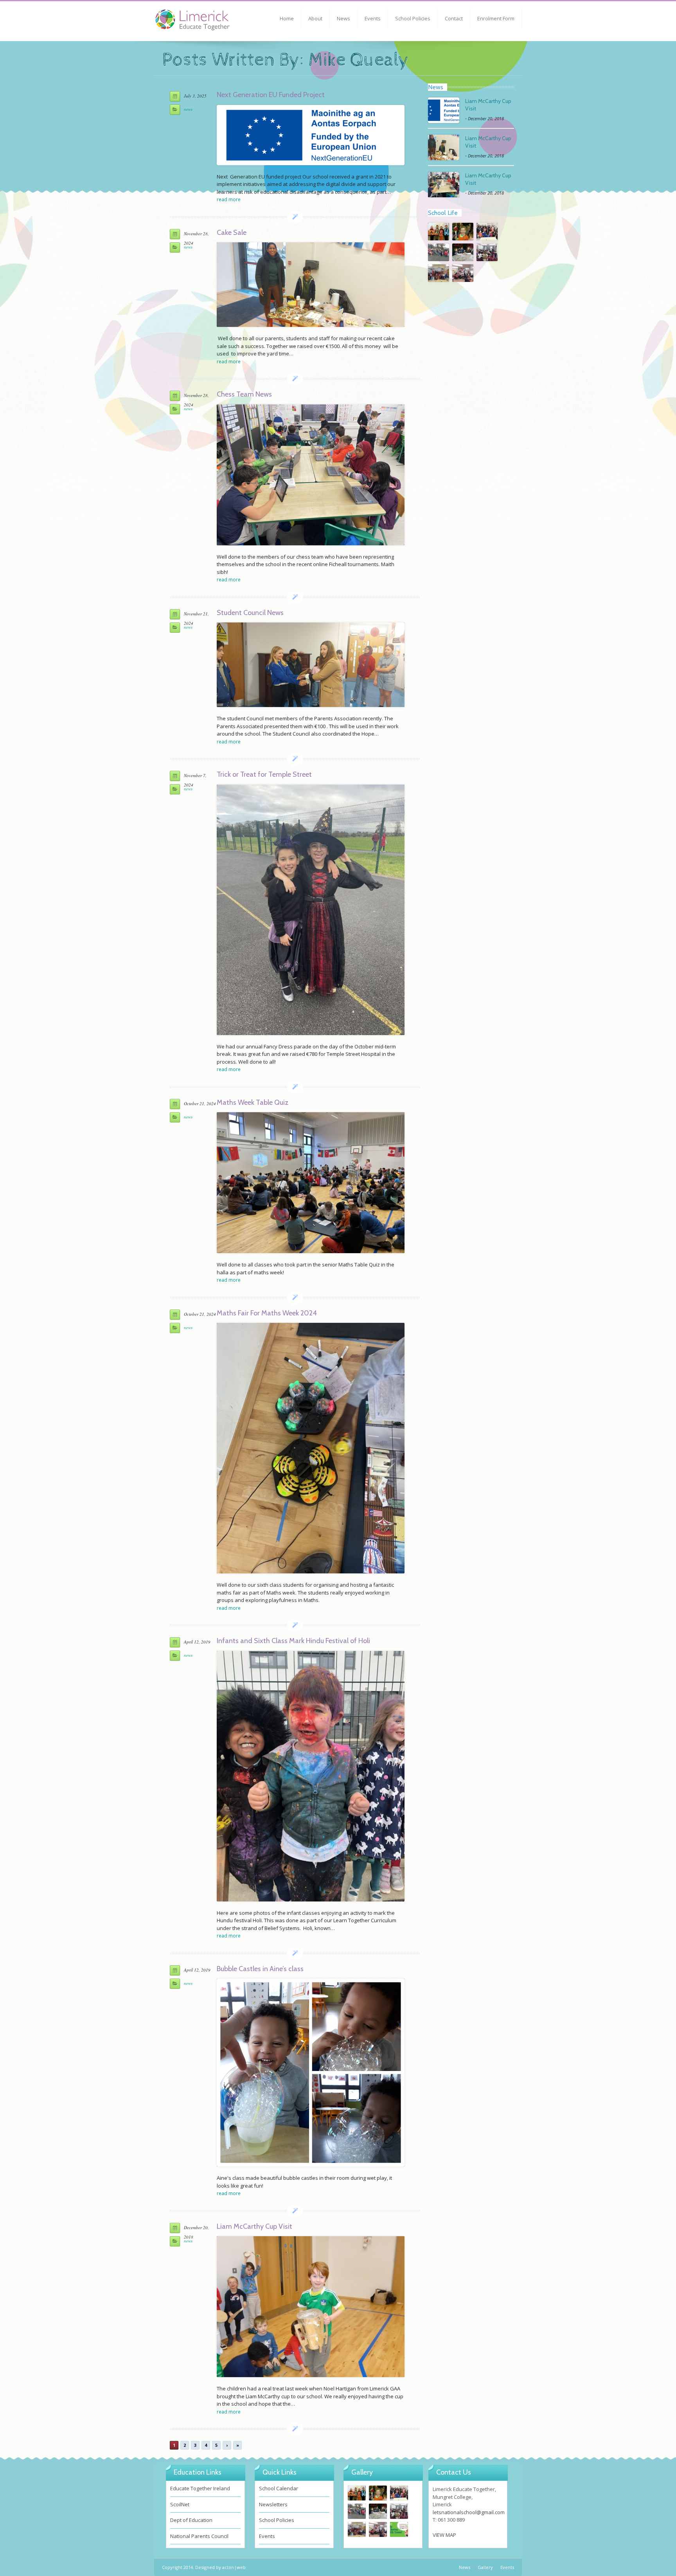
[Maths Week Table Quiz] (311, 1183)
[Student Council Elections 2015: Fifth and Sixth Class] (463, 273)
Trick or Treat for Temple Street (264, 774)
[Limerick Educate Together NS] (203, 23)
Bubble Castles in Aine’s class (260, 1969)
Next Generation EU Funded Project (271, 95)
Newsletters (273, 2504)
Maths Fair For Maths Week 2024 (267, 1313)
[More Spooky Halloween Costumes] (439, 273)
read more (229, 199)
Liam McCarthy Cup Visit (254, 2226)
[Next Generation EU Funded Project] (311, 135)
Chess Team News (244, 394)
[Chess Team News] (311, 475)
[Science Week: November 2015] (463, 252)
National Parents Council (199, 2536)
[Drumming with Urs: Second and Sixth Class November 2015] (487, 252)
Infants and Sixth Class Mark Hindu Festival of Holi (293, 1641)
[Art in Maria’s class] (439, 232)
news (188, 109)
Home (287, 18)
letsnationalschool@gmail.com (469, 2512)
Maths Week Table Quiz (253, 1102)
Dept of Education (191, 2520)
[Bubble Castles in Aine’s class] (311, 2073)
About (315, 18)
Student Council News (250, 613)
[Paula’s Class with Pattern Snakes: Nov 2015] (487, 232)
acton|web (234, 2567)
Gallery (485, 2567)
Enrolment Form (496, 18)
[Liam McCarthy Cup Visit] (311, 2307)
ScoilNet (180, 2504)
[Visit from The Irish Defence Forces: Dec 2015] (463, 232)
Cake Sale (232, 233)
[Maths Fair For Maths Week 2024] (311, 1448)
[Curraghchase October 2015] (399, 2529)
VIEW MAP (444, 2535)
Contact (454, 18)
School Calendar (279, 2488)
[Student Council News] (311, 665)
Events (373, 18)
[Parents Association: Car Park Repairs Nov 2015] (439, 252)
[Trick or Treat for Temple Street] (311, 910)
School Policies (413, 18)
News (343, 18)
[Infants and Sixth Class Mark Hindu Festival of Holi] (311, 1776)
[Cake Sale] (311, 285)
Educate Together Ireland (200, 2488)
